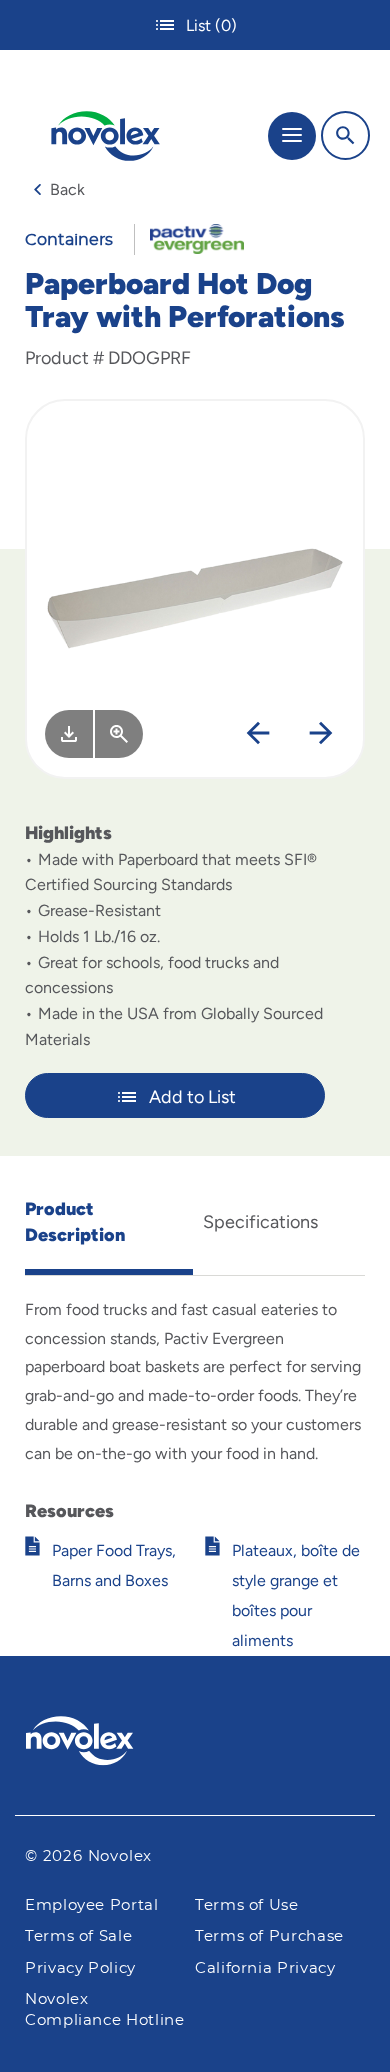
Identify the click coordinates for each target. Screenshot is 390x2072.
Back (67, 189)
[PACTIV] (189, 238)
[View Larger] (119, 734)
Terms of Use (247, 1905)
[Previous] (258, 734)
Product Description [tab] (75, 1222)
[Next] (321, 734)
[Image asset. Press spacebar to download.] (69, 734)
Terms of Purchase (269, 1936)
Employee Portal (92, 1905)
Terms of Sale (78, 1936)
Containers (69, 240)
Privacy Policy (80, 1968)
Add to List (192, 1097)
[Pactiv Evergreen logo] (195, 1744)
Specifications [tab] (260, 1222)
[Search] (345, 135)
